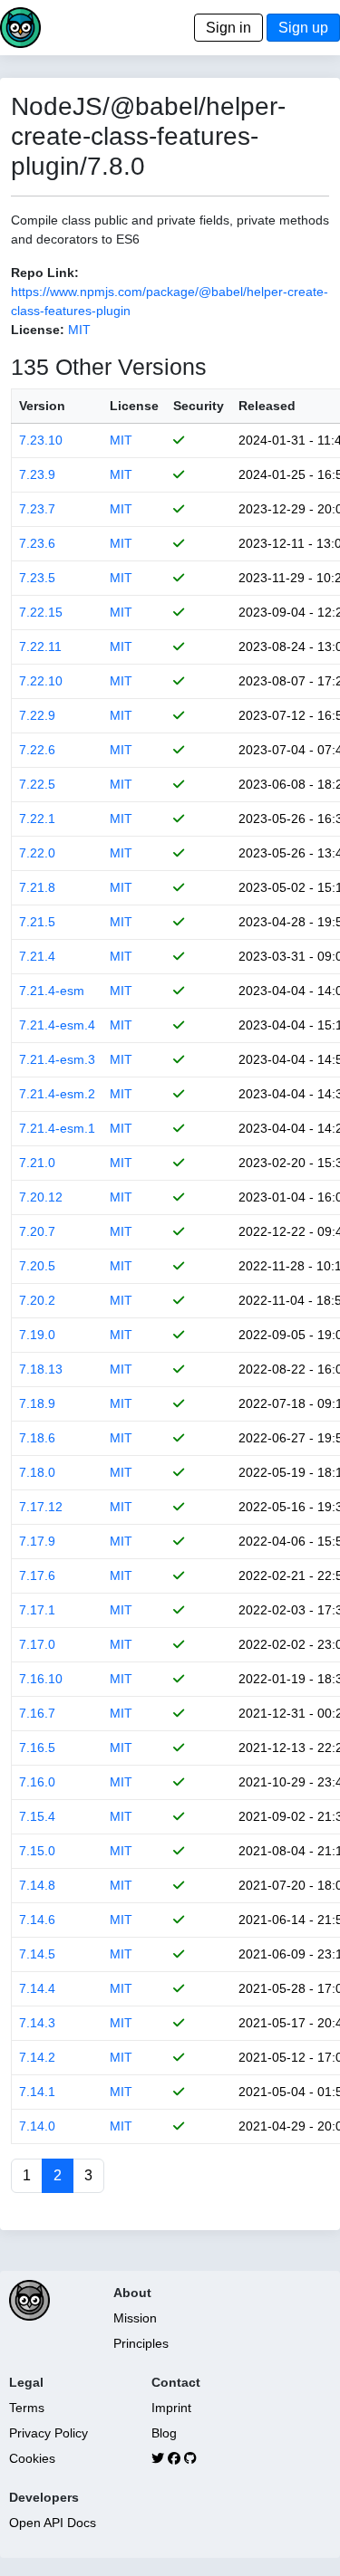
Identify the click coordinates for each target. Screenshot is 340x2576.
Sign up (303, 28)
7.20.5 (37, 1266)
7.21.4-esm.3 (57, 1059)
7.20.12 (41, 1197)
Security (199, 406)
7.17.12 (41, 1507)
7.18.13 (41, 1369)
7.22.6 (37, 750)
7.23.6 (37, 543)
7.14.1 (37, 2092)
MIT (79, 330)
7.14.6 (37, 1920)
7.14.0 (37, 2126)
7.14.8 (37, 1885)
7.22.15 (41, 612)
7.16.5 (37, 1748)
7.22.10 (41, 681)
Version (42, 406)
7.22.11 (40, 646)
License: (38, 330)
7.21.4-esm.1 (57, 1128)
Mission (135, 2318)
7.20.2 (37, 1300)
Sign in (228, 28)
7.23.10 (41, 440)
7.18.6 (37, 1438)
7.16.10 (41, 1679)
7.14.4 (37, 1988)
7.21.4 (37, 956)
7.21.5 (37, 922)
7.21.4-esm (52, 991)
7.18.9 (37, 1403)
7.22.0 (37, 853)
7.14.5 (37, 1954)
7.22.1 (37, 819)
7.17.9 (37, 1541)
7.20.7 (37, 1231)
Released (267, 406)
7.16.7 (37, 1713)
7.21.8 (37, 887)
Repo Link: (45, 273)
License (134, 406)
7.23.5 (37, 578)
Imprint (171, 2408)
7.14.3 (37, 2023)
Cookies (32, 2458)
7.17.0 (37, 1644)
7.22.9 (37, 715)
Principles (141, 2343)
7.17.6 (37, 1575)
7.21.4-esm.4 (57, 1025)
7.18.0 (37, 1472)
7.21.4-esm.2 (57, 1094)
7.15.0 (37, 1851)
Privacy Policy (49, 2433)
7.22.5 (37, 784)
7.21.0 (37, 1163)
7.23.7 (37, 509)
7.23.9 (37, 474)
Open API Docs (53, 2523)
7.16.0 (37, 1782)
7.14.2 (37, 2057)
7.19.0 (37, 1335)
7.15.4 (37, 1816)
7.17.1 (37, 1610)
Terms (27, 2408)
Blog (164, 2433)
